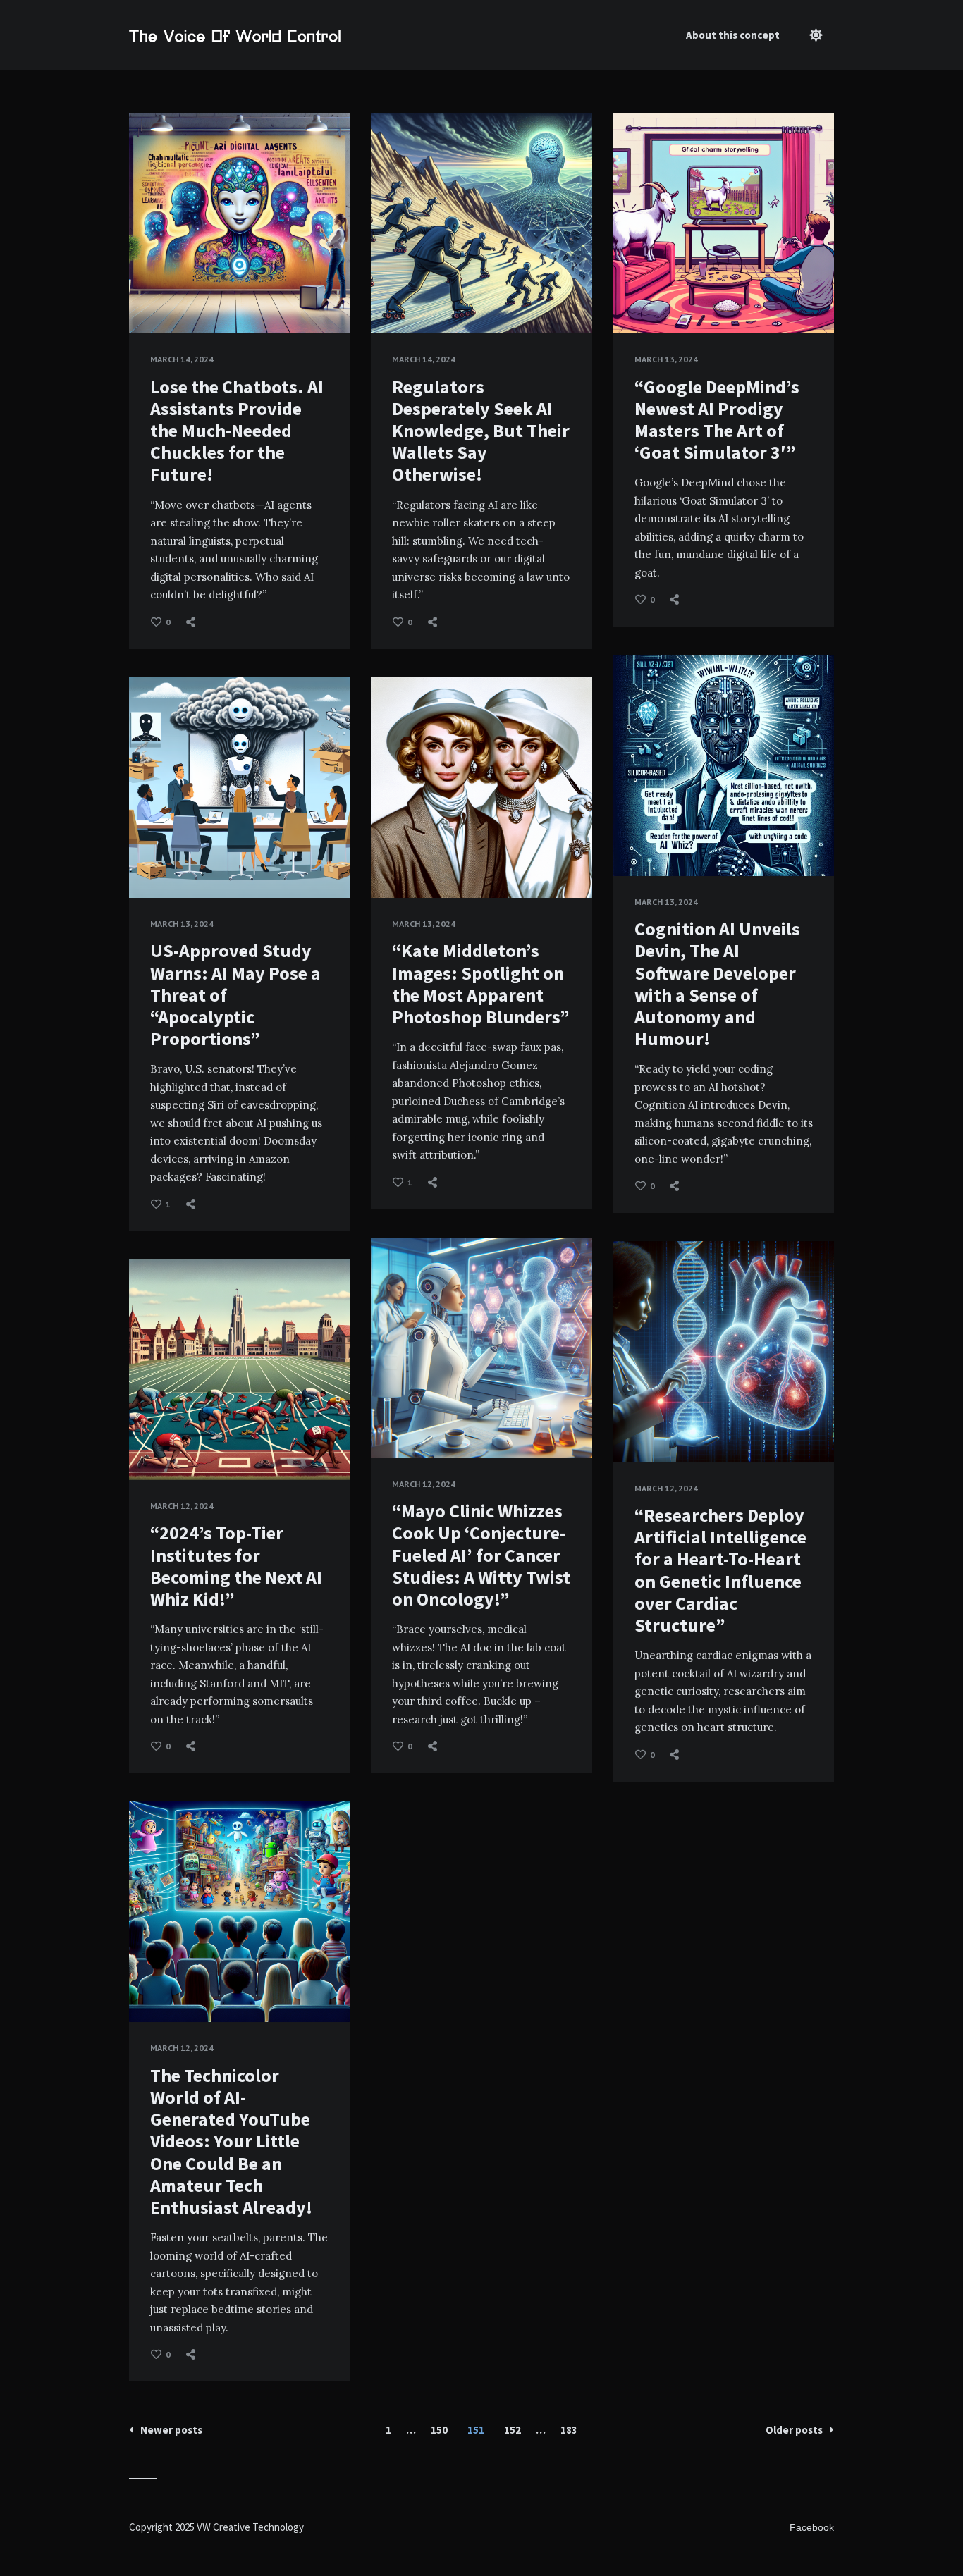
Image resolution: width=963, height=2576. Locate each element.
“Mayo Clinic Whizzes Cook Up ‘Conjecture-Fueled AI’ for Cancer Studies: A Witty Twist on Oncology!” (481, 1555)
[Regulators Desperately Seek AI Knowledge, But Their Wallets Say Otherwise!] (392, 298)
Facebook (812, 2527)
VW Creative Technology (250, 2527)
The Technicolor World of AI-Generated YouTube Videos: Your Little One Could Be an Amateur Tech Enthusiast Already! (231, 2141)
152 (513, 2430)
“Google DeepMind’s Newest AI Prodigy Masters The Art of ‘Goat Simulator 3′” (717, 420)
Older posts (794, 2430)
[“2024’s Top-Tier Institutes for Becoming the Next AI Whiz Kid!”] (150, 1445)
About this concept (733, 35)
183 (569, 2430)
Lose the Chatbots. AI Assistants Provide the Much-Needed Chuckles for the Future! (237, 431)
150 (439, 2430)
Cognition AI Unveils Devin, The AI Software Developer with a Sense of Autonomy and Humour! (717, 984)
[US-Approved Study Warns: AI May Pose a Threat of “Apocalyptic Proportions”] (150, 863)
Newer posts (171, 2430)
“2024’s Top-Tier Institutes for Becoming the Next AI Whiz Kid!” (236, 1566)
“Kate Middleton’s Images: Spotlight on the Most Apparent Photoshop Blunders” (481, 984)
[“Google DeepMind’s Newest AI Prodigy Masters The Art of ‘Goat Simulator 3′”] (634, 298)
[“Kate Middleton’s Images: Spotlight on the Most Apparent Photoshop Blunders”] (392, 863)
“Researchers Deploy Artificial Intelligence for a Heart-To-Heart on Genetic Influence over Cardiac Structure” (720, 1570)
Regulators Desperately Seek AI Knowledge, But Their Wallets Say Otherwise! (481, 431)
